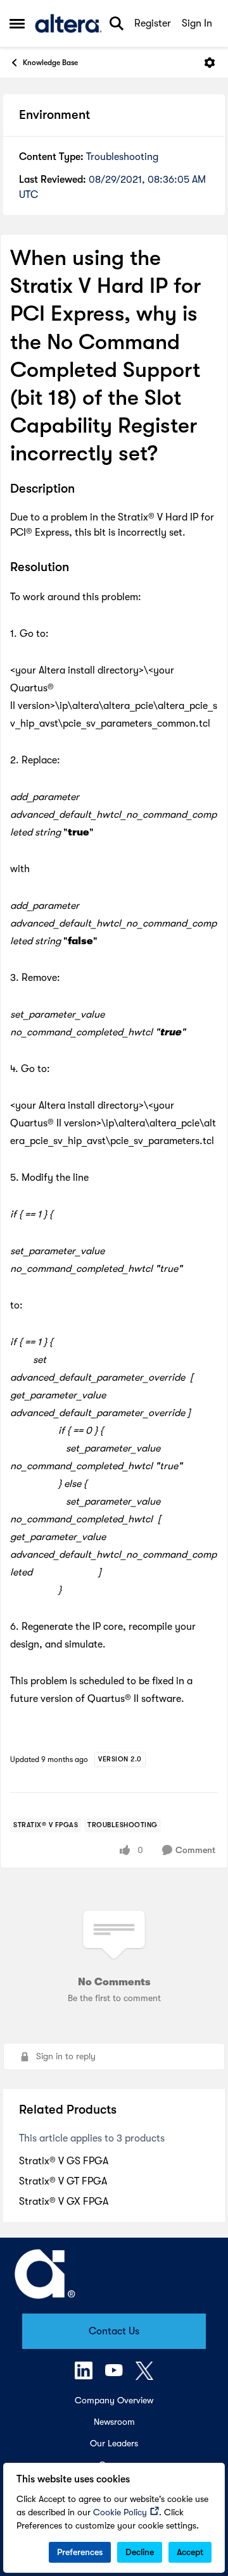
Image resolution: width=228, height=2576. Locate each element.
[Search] (117, 23)
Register (153, 23)
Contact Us (114, 2331)
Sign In (197, 23)
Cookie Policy (120, 2512)
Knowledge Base (50, 63)
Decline (140, 2552)
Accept (190, 2552)
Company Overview (114, 2400)
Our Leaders (114, 2443)
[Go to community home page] (68, 23)
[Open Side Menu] (17, 23)
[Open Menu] (210, 63)
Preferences (80, 2552)
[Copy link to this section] (84, 490)
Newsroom (114, 2422)
